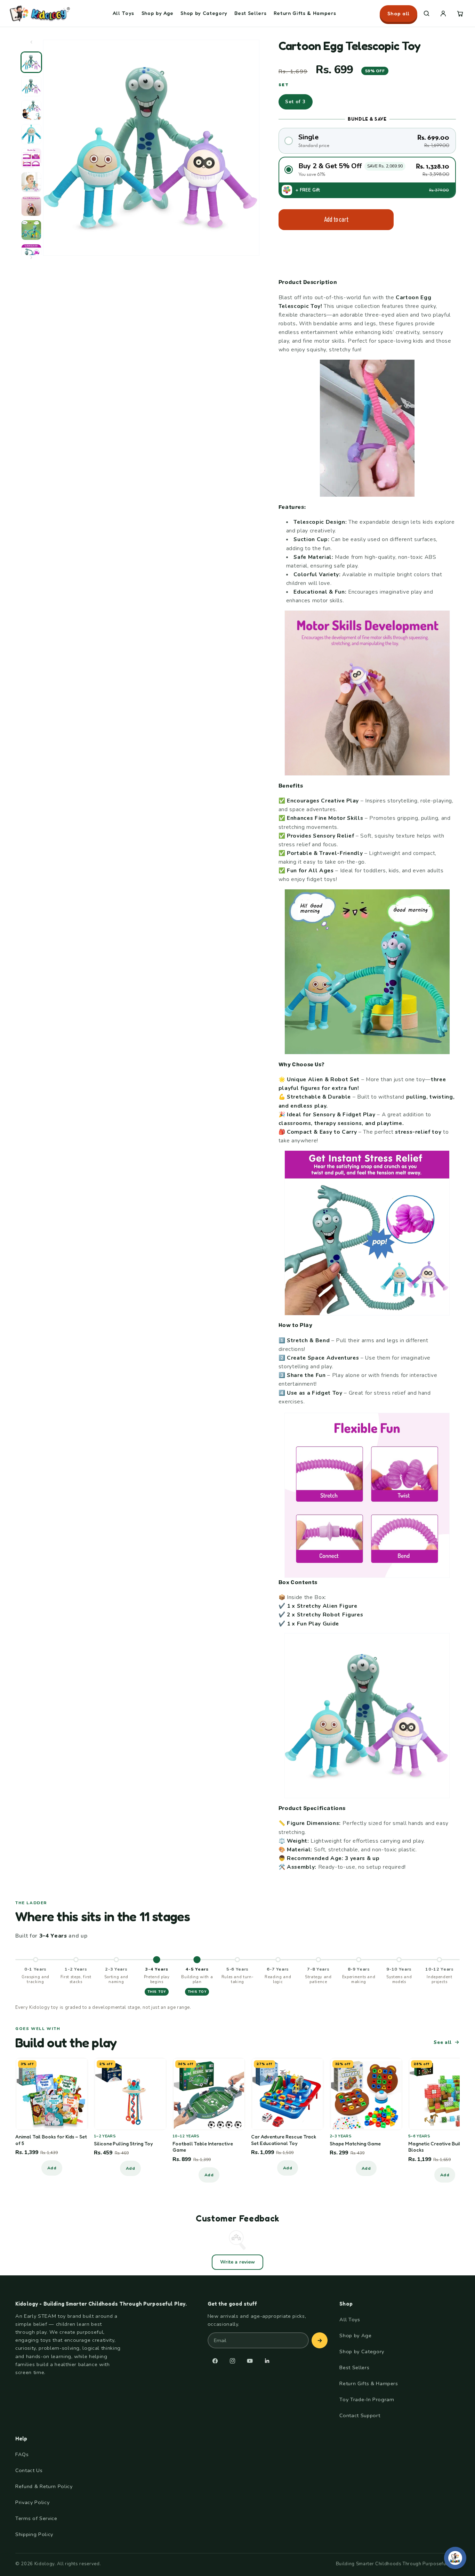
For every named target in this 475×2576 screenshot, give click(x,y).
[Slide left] (31, 45)
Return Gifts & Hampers (305, 13)
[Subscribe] (320, 2340)
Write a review (237, 2262)
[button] (426, 14)
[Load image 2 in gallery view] (31, 86)
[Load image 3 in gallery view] (31, 110)
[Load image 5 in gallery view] (31, 158)
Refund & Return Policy (44, 2486)
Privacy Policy (32, 2502)
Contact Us (29, 2470)
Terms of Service (36, 2518)
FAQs (22, 2454)
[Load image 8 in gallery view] (31, 230)
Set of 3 (296, 102)
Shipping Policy (34, 2534)
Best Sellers (250, 13)
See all (443, 2042)
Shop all (398, 13)
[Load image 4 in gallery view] (31, 134)
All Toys (123, 13)
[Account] (443, 14)
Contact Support (360, 2415)
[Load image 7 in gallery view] (31, 206)
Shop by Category (204, 13)
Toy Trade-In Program (367, 2399)
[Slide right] (31, 260)
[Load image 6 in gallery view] (31, 182)
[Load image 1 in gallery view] (31, 62)
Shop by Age (158, 13)
